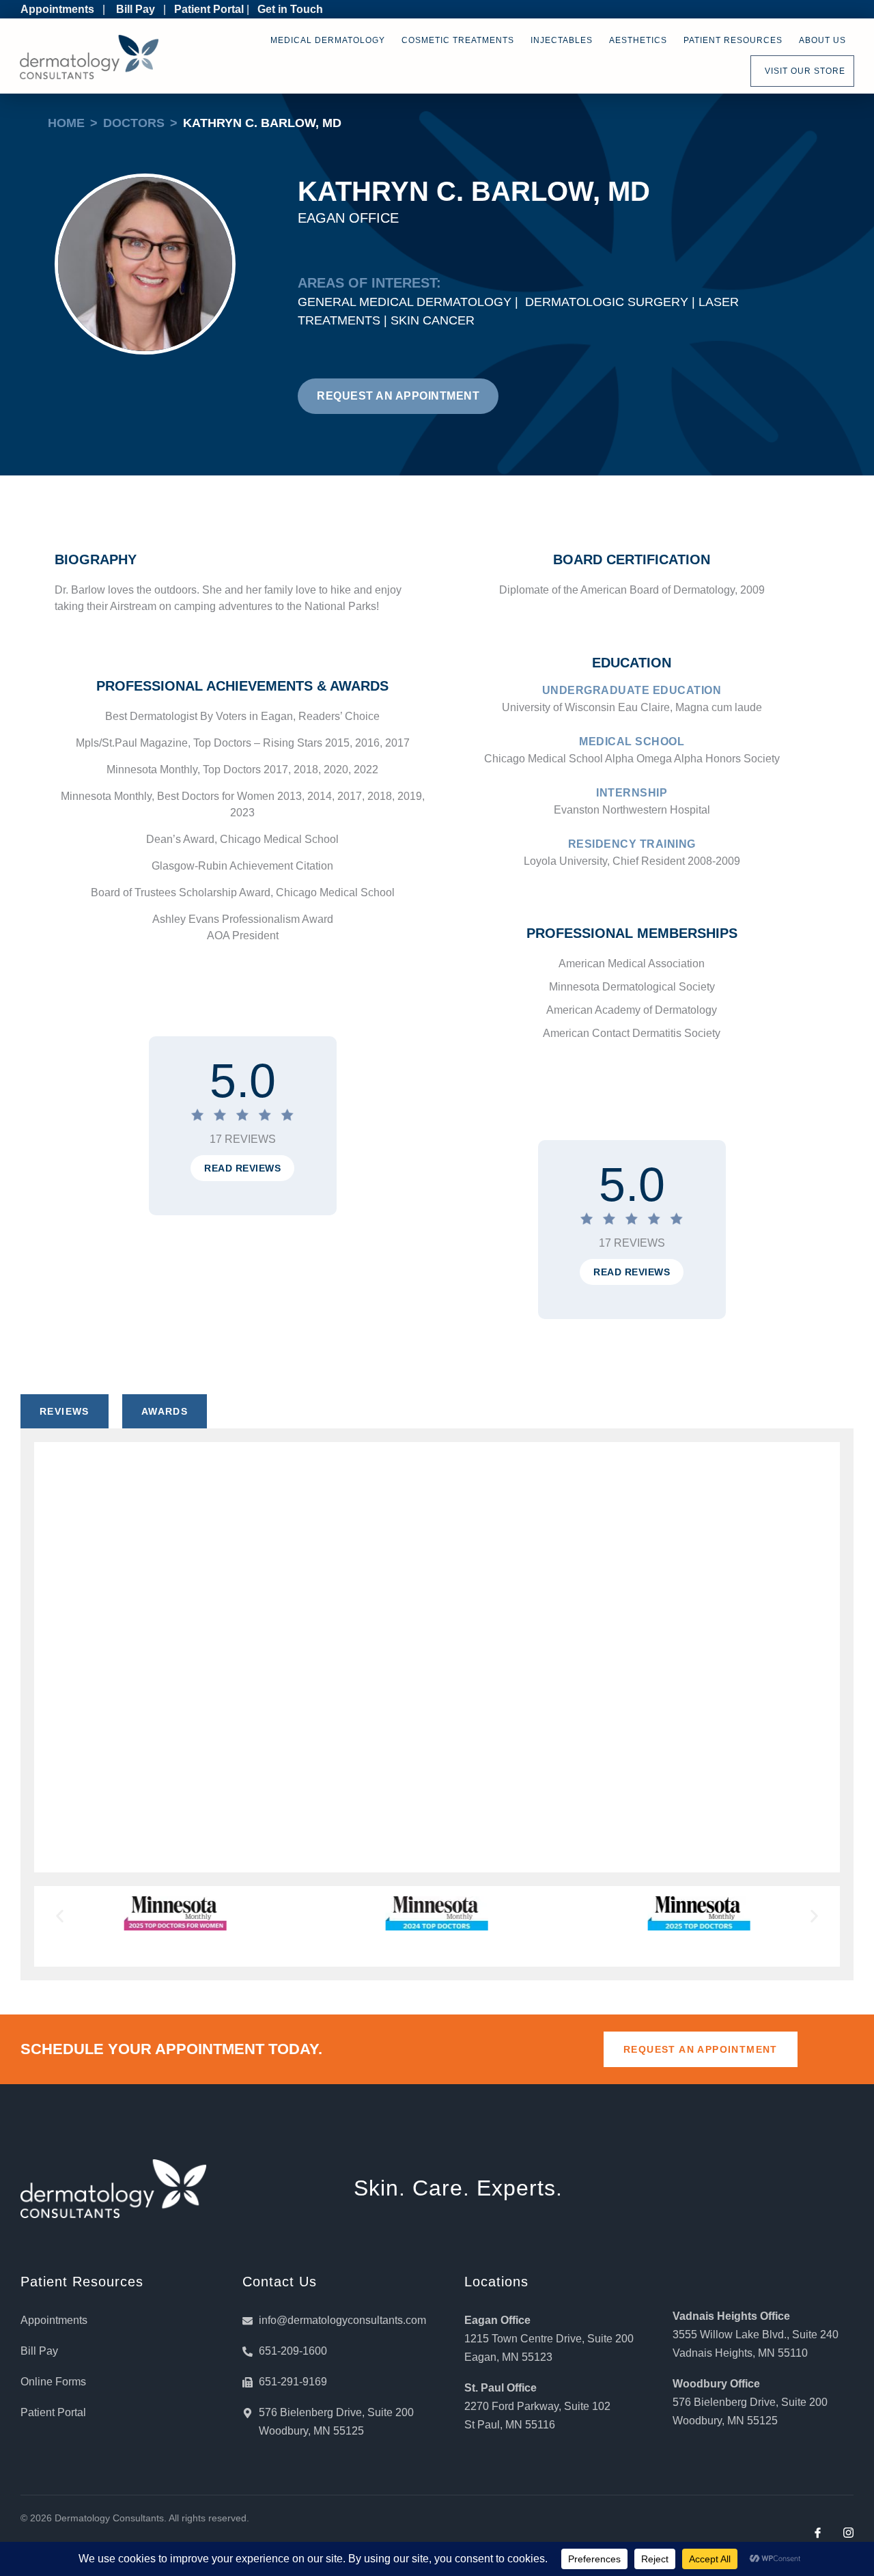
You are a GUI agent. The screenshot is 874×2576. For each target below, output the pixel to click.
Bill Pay (136, 9)
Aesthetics (638, 40)
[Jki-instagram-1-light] (848, 2533)
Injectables (562, 40)
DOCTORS (134, 123)
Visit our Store (802, 71)
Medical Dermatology (328, 40)
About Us (822, 40)
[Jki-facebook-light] (818, 2533)
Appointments (57, 9)
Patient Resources (733, 40)
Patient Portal (209, 9)
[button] (242, 1168)
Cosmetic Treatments (458, 40)
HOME (66, 123)
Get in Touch (290, 9)
